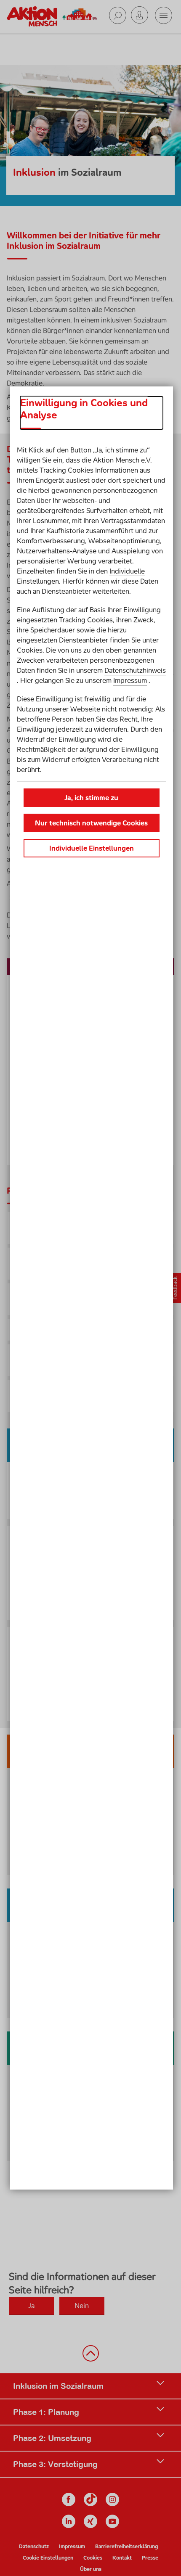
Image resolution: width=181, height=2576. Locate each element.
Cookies (30, 650)
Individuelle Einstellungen (92, 848)
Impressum (130, 680)
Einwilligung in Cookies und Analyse (84, 409)
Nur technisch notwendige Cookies (91, 823)
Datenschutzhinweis (135, 670)
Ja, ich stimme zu (91, 798)
